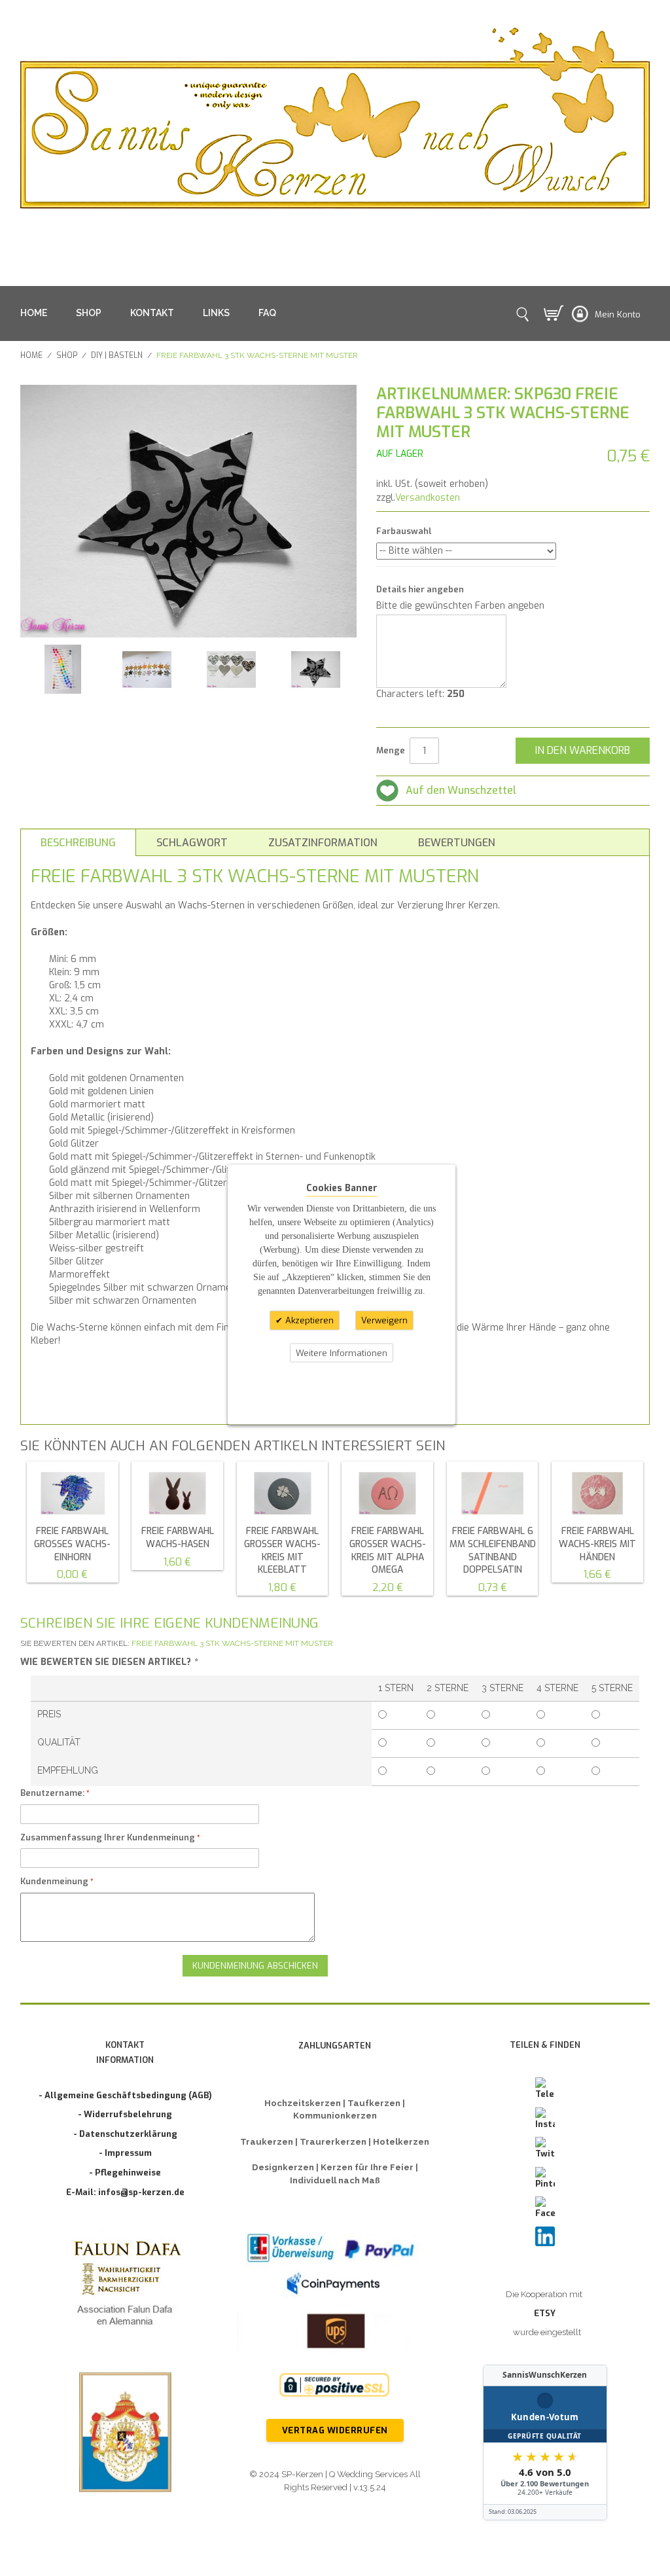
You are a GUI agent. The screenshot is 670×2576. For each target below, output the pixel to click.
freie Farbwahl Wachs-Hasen (178, 1538)
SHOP (89, 313)
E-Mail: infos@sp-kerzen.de (125, 2192)
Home (31, 355)
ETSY (545, 2313)
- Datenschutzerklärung (125, 2134)
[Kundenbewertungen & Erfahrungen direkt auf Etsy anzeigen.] (545, 2442)
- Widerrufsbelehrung (125, 2114)
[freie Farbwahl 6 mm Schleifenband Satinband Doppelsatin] (493, 1494)
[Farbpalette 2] (231, 669)
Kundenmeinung (54, 1881)
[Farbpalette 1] (147, 669)
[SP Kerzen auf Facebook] (545, 2208)
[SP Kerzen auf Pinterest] (545, 2179)
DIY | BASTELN (117, 355)
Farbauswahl (404, 531)
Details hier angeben (420, 589)
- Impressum (125, 2153)
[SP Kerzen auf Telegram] (545, 2089)
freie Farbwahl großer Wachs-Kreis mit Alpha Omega (388, 1550)
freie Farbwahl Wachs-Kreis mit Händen (597, 1544)
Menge (391, 750)
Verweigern (384, 1320)
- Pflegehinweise (125, 2173)
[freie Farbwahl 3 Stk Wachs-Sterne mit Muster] (316, 669)
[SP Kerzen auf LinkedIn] (545, 2236)
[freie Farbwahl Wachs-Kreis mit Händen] (597, 1494)
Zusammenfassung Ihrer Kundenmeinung (108, 1837)
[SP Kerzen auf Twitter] (545, 2149)
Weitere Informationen (342, 1352)
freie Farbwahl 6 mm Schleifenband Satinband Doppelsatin (493, 1550)
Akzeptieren (308, 1320)
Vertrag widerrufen (335, 2430)
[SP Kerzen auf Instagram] (545, 2119)
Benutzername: (52, 1793)
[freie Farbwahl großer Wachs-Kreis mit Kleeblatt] (283, 1494)
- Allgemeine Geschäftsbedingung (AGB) (125, 2095)
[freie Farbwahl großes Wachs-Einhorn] (73, 1494)
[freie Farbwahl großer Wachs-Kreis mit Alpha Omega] (387, 1494)
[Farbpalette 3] (62, 669)
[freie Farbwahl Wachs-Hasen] (177, 1494)
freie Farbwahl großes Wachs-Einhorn (72, 1544)
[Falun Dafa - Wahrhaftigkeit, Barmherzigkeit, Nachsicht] (125, 2286)
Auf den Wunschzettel (461, 790)
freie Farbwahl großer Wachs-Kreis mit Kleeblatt (282, 1550)
